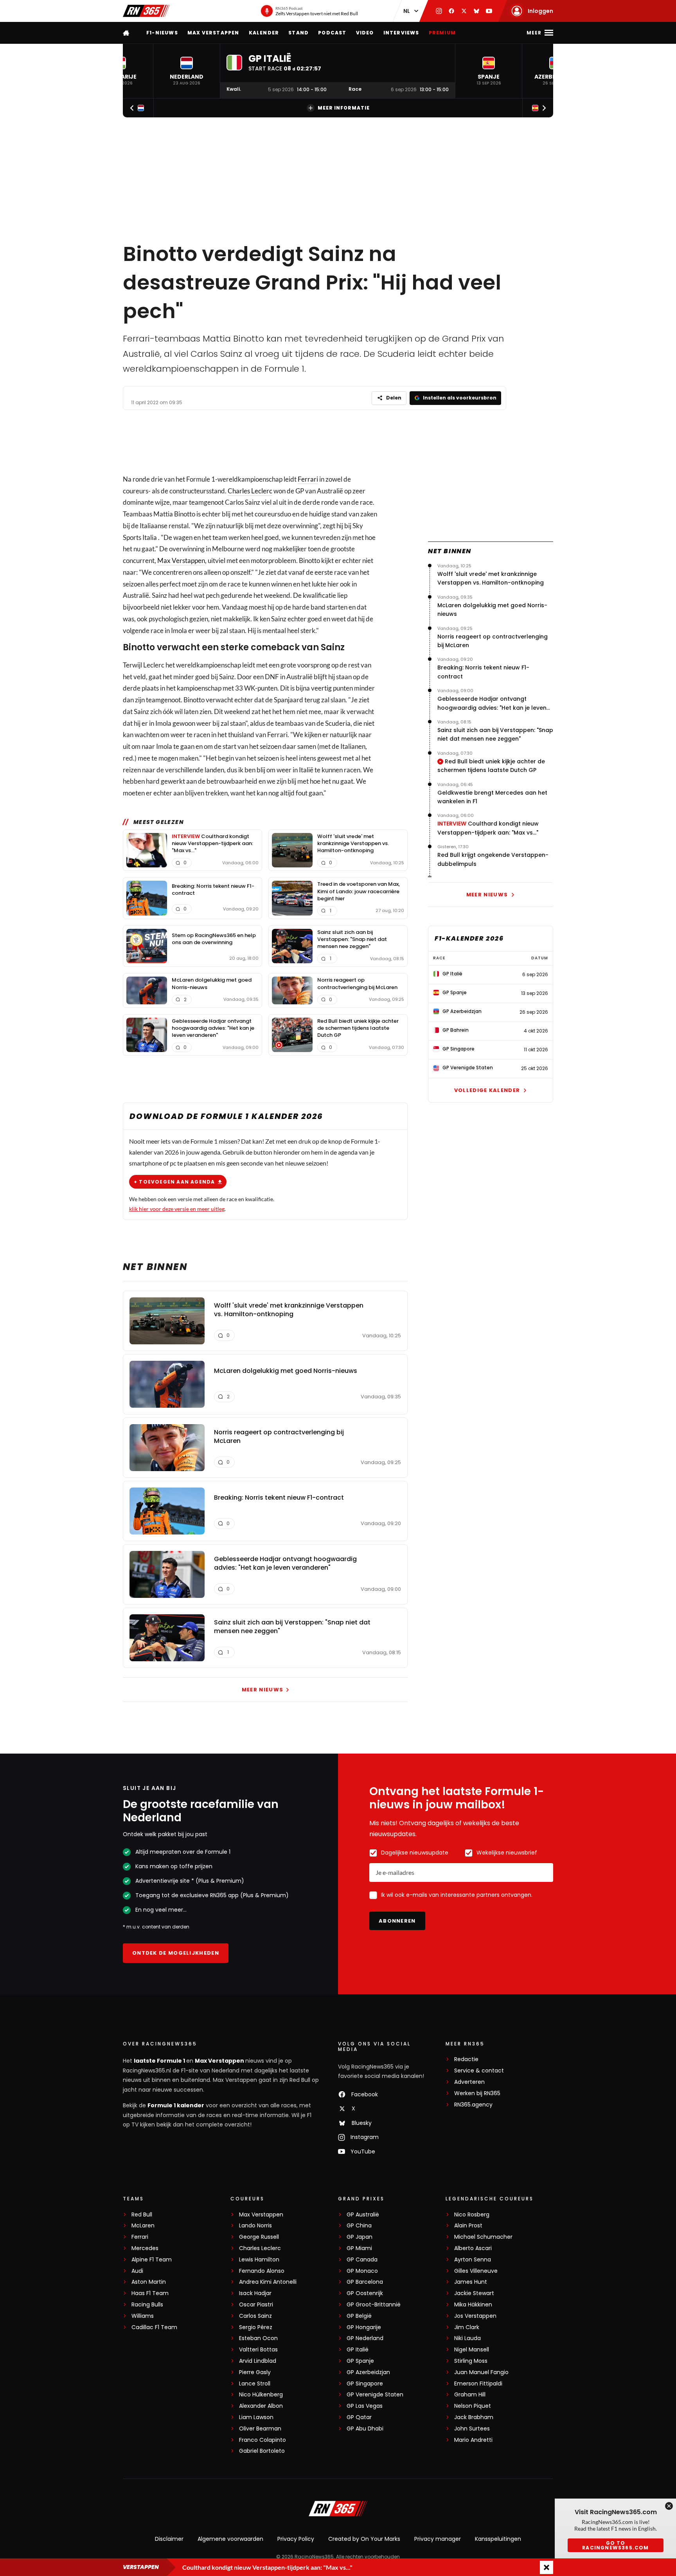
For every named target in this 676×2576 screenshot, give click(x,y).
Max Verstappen (213, 33)
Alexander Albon (261, 2406)
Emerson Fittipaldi (478, 2384)
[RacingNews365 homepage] (127, 33)
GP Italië (358, 2350)
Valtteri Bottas (258, 2350)
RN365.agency (473, 2105)
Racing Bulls (147, 2305)
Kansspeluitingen (498, 2539)
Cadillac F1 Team (154, 2327)
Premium (442, 33)
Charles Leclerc (250, 491)
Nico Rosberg (472, 2215)
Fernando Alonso (262, 2271)
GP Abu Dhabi (365, 2429)
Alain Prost (468, 2226)
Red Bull (142, 2215)
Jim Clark (467, 2327)
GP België (359, 2316)
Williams (143, 2316)
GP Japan (360, 2237)
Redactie (466, 2059)
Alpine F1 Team (152, 2260)
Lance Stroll (255, 2384)
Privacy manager (438, 2539)
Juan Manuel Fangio (481, 2372)
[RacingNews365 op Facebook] (451, 11)
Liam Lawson (256, 2417)
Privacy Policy (296, 2539)
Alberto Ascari (473, 2248)
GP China (359, 2226)
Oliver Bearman (260, 2429)
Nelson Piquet (473, 2406)
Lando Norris (255, 2226)
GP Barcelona (365, 2282)
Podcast (332, 33)
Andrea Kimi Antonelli (268, 2282)
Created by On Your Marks (364, 2539)
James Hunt (471, 2282)
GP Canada (362, 2260)
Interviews (401, 33)
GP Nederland (365, 2338)
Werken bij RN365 (477, 2093)
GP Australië (363, 2215)
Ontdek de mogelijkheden (176, 1953)
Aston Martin (149, 2282)
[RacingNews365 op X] (464, 11)
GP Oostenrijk (365, 2293)
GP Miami (359, 2248)
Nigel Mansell (472, 2350)
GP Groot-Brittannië (374, 2305)
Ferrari (308, 479)
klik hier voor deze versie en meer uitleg (177, 1209)
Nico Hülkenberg (261, 2395)
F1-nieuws (162, 33)
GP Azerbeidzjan (368, 2372)
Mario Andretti (473, 2440)
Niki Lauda (467, 2338)
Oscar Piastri (256, 2305)
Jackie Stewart (474, 2293)
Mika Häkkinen (473, 2305)
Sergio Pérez (256, 2327)
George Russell (259, 2237)
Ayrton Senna (473, 2260)
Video (365, 33)
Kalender (264, 33)
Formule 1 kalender (176, 2105)
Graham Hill (470, 2395)
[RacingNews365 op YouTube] (489, 11)
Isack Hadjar (255, 2293)
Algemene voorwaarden (230, 2539)
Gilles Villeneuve (476, 2271)
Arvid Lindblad (258, 2361)
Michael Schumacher (483, 2237)
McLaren (143, 2226)
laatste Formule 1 (160, 2061)
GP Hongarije (364, 2327)
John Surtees (472, 2429)
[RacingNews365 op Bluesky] (476, 11)
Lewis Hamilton (259, 2260)
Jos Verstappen (475, 2316)
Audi (137, 2271)
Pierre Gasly (255, 2372)
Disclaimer (169, 2539)
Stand (298, 33)
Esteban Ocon (258, 2338)
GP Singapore (365, 2384)
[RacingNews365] (146, 11)
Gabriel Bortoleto (262, 2451)
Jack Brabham (474, 2417)
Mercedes (145, 2248)
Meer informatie (344, 108)
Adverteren (469, 2082)
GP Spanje (360, 2361)
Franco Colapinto (262, 2440)
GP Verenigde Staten (375, 2395)
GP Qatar (359, 2417)
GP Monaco (362, 2271)
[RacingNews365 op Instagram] (439, 11)
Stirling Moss (471, 2361)
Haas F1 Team (150, 2293)
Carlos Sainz (255, 2316)
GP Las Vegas (365, 2406)
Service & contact (479, 2071)
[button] (187, 71)
